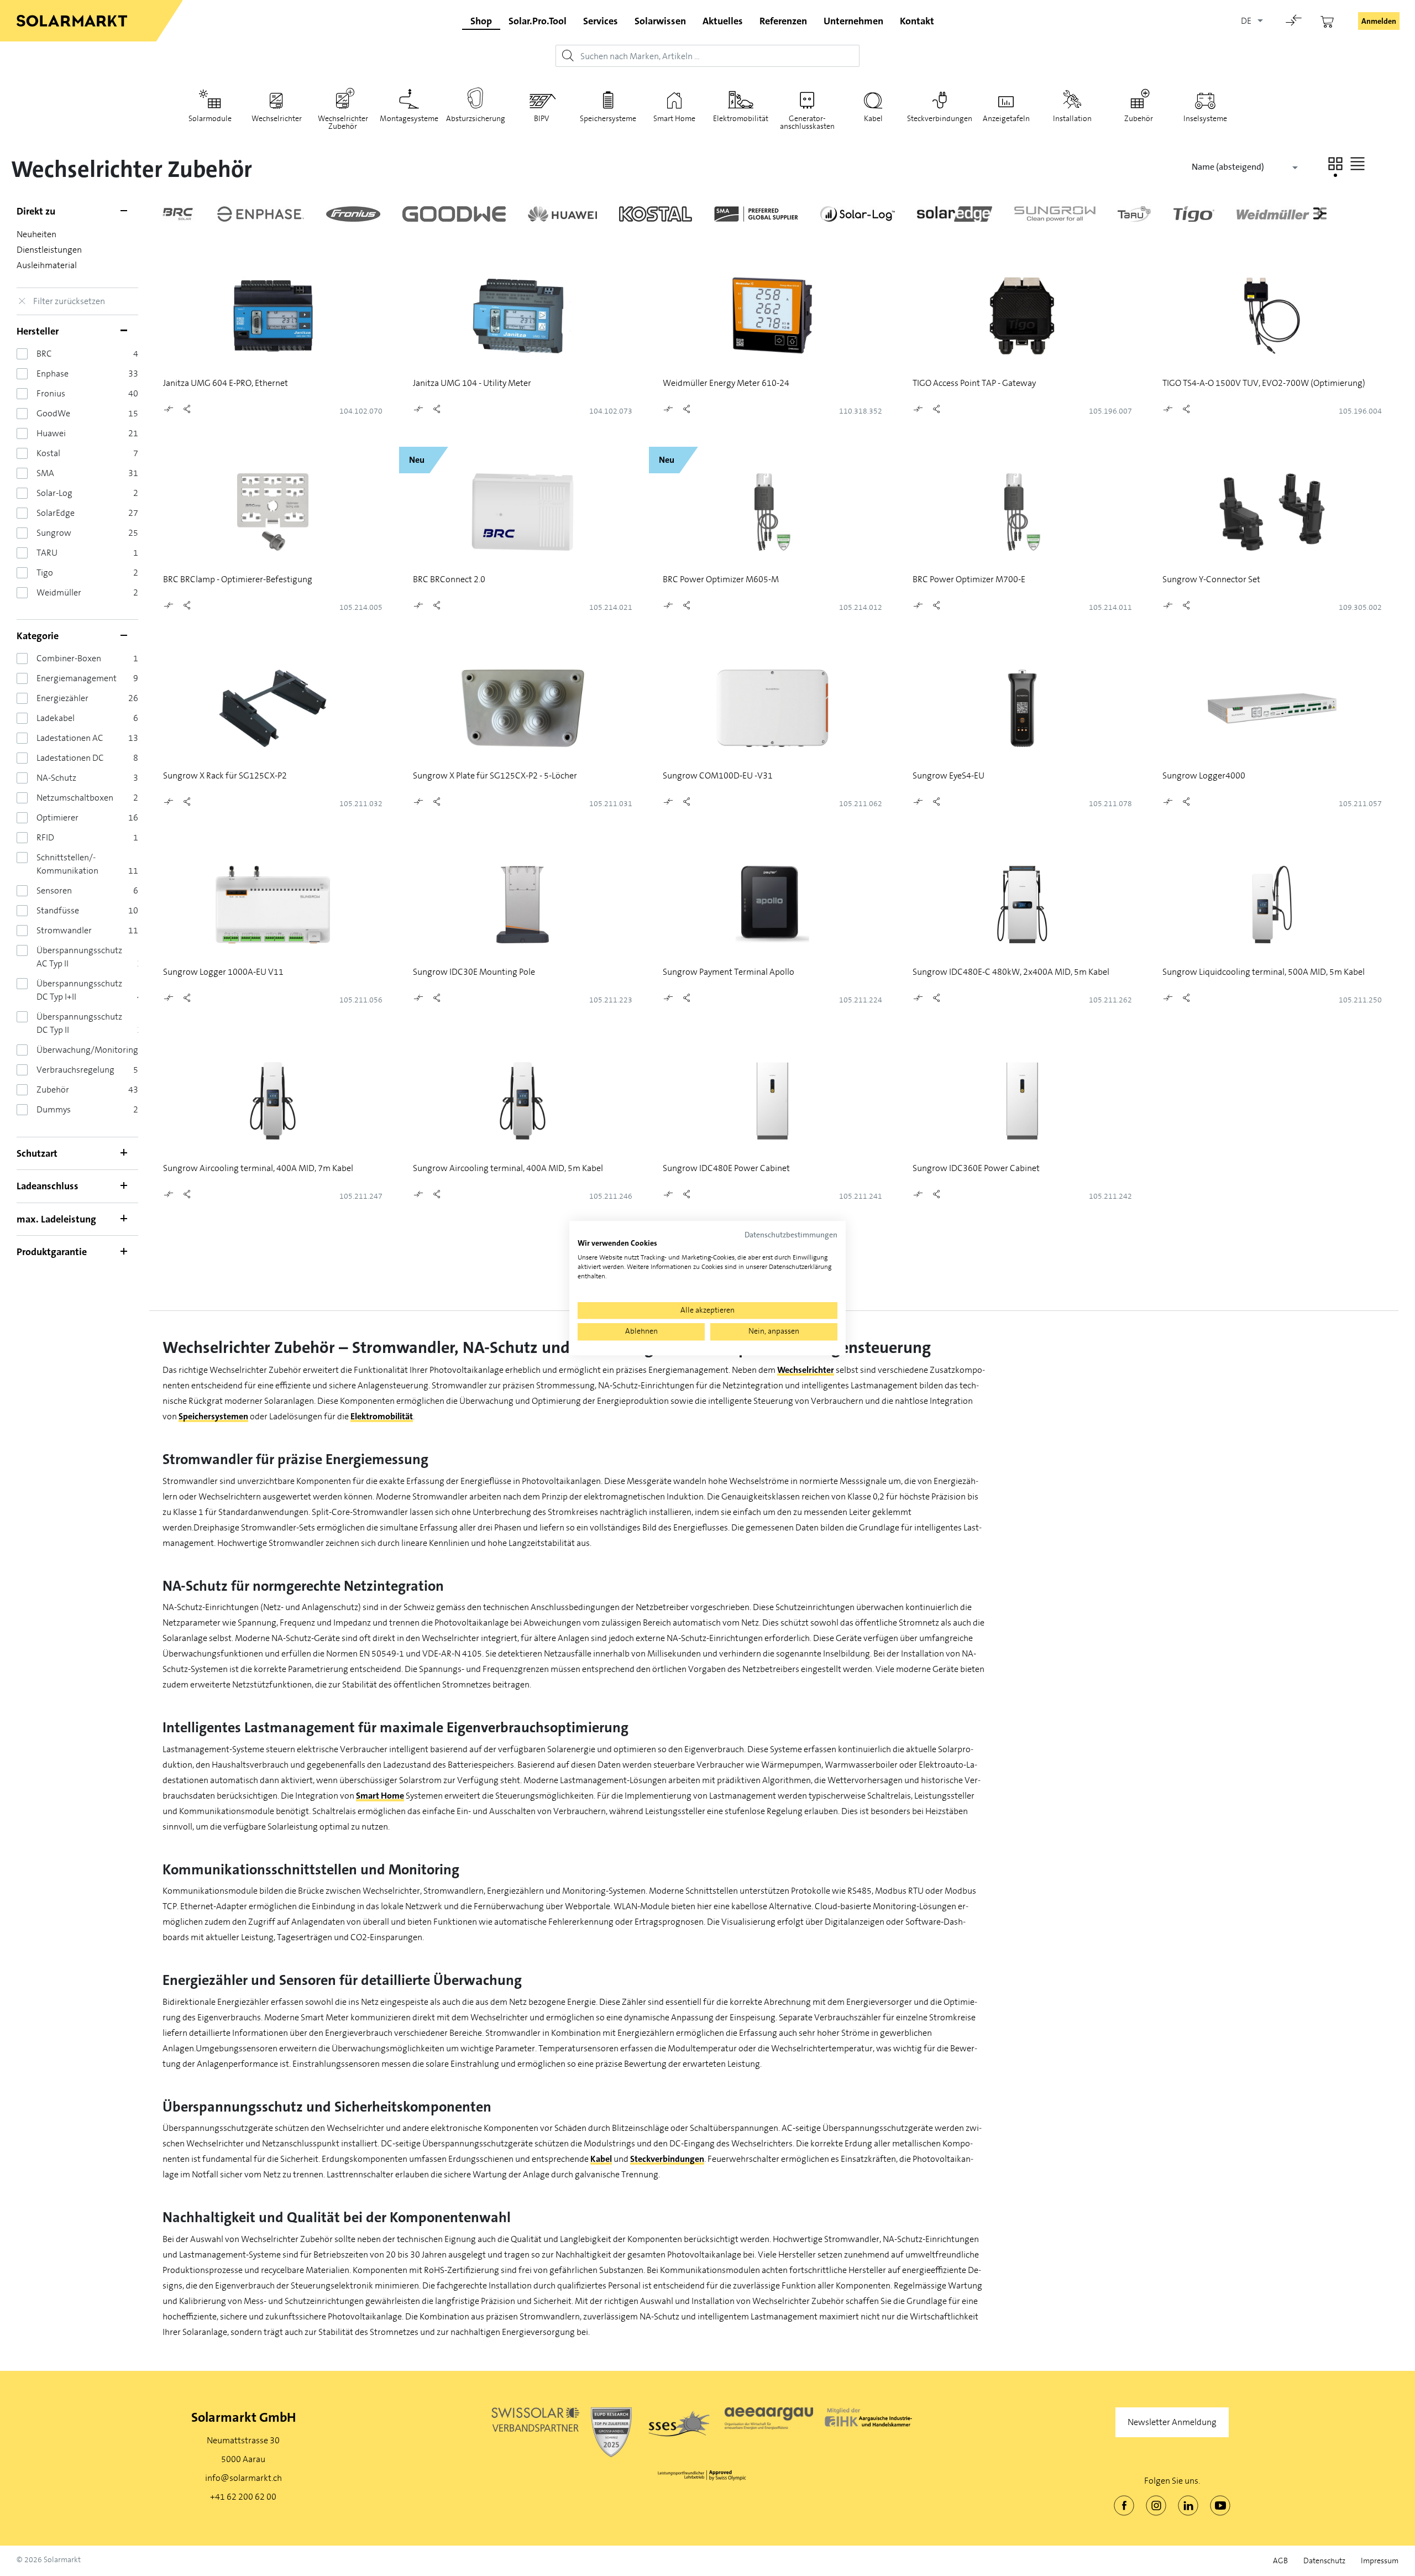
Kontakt (917, 21)
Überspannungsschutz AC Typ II (79, 957)
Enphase (53, 373)
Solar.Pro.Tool (538, 21)
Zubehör (53, 1090)
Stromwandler (64, 930)
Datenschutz (1324, 2561)
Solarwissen (660, 21)
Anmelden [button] (1379, 21)
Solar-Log (54, 493)
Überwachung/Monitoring (87, 1050)
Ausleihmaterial (47, 265)
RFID (45, 837)
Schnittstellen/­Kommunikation (67, 864)
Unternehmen (853, 21)
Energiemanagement (77, 678)
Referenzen (783, 21)
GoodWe (53, 413)
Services (601, 21)
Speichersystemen (213, 1416)
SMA (45, 473)
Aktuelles (723, 21)
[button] (1335, 164)
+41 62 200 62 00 (243, 2497)
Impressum (1380, 2561)
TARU (47, 553)
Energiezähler (62, 698)
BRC (44, 354)
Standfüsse (58, 910)
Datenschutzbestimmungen (791, 1235)
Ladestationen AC (70, 738)
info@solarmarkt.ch (243, 2478)
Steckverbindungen (667, 2159)
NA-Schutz (56, 778)
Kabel (601, 2159)
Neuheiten (36, 234)
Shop (481, 21)
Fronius (51, 393)
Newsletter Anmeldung (1172, 2422)
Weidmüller (59, 592)
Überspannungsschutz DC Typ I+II (79, 990)
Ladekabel (56, 718)
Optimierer (57, 817)
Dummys (54, 1109)
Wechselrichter (806, 1370)
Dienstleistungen (49, 249)
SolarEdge (56, 513)
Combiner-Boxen (69, 658)
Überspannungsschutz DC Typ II (79, 1023)
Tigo (45, 573)
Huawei (51, 433)
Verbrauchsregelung (75, 1070)
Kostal (48, 453)
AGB (1280, 2561)
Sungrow (54, 533)
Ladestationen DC (70, 758)
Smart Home (380, 1796)
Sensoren (54, 890)
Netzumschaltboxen (75, 798)
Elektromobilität (382, 1416)
